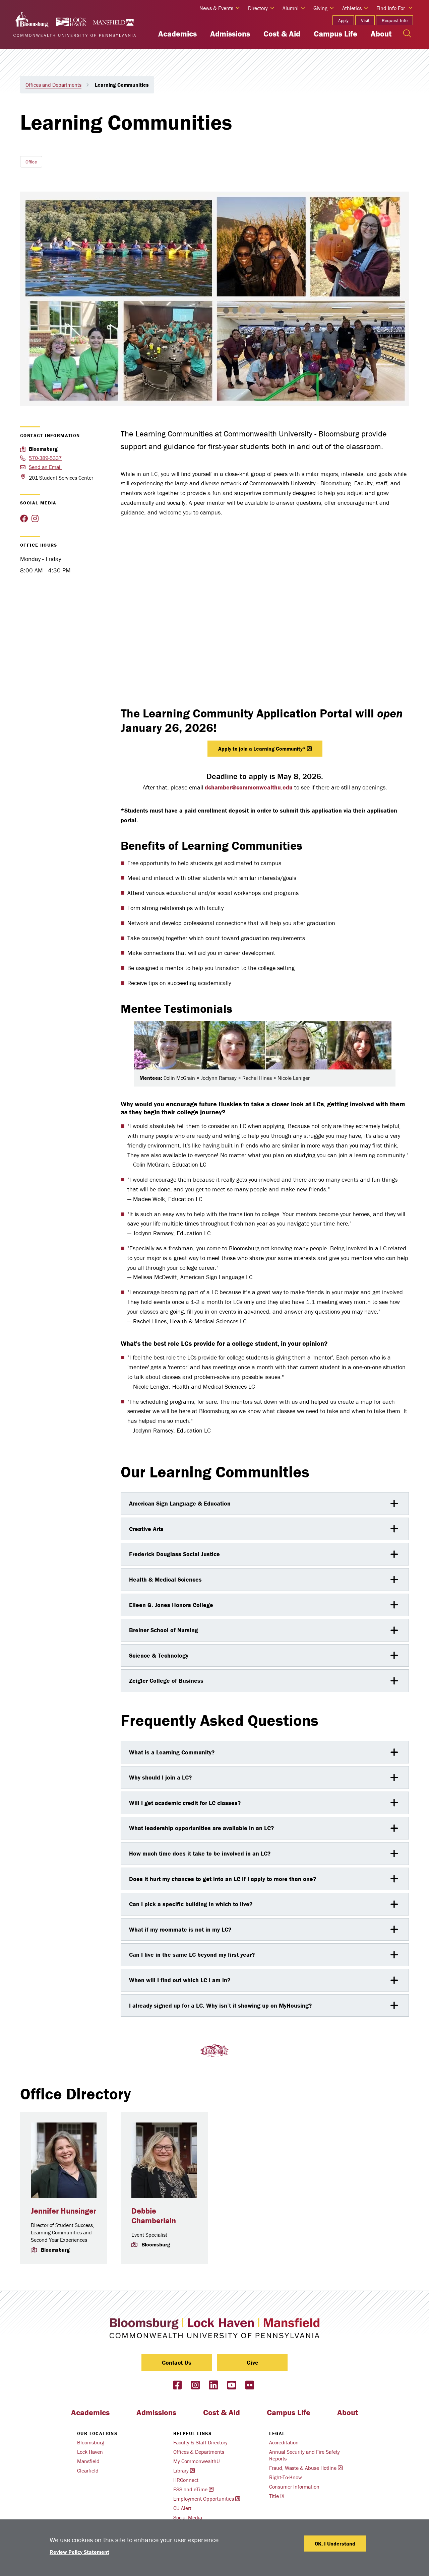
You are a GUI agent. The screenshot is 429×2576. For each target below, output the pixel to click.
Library (181, 2470)
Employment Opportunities (204, 2499)
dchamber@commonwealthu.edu (249, 787)
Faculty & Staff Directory (200, 2442)
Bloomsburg (91, 2442)
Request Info (395, 20)
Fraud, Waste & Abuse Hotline (303, 2468)
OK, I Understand (335, 2544)
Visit (365, 20)
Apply (343, 20)
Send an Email (45, 467)
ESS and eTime (190, 2489)
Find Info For (391, 8)
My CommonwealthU (197, 2461)
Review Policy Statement (79, 2552)
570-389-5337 (45, 458)
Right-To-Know (286, 2477)
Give (253, 2362)
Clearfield (88, 2470)
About (381, 34)
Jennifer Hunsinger (64, 2211)
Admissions (230, 34)
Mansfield (88, 2461)
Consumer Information (294, 2487)
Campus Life (335, 34)
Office (31, 162)
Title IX (277, 2496)
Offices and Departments (53, 85)
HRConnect (186, 2480)
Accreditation (284, 2442)
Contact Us (177, 2362)
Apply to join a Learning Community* (262, 749)
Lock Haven (90, 2452)
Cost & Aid (282, 34)
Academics (177, 34)
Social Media (188, 2517)
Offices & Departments (199, 2452)
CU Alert (182, 2508)
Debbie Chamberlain (154, 2216)
